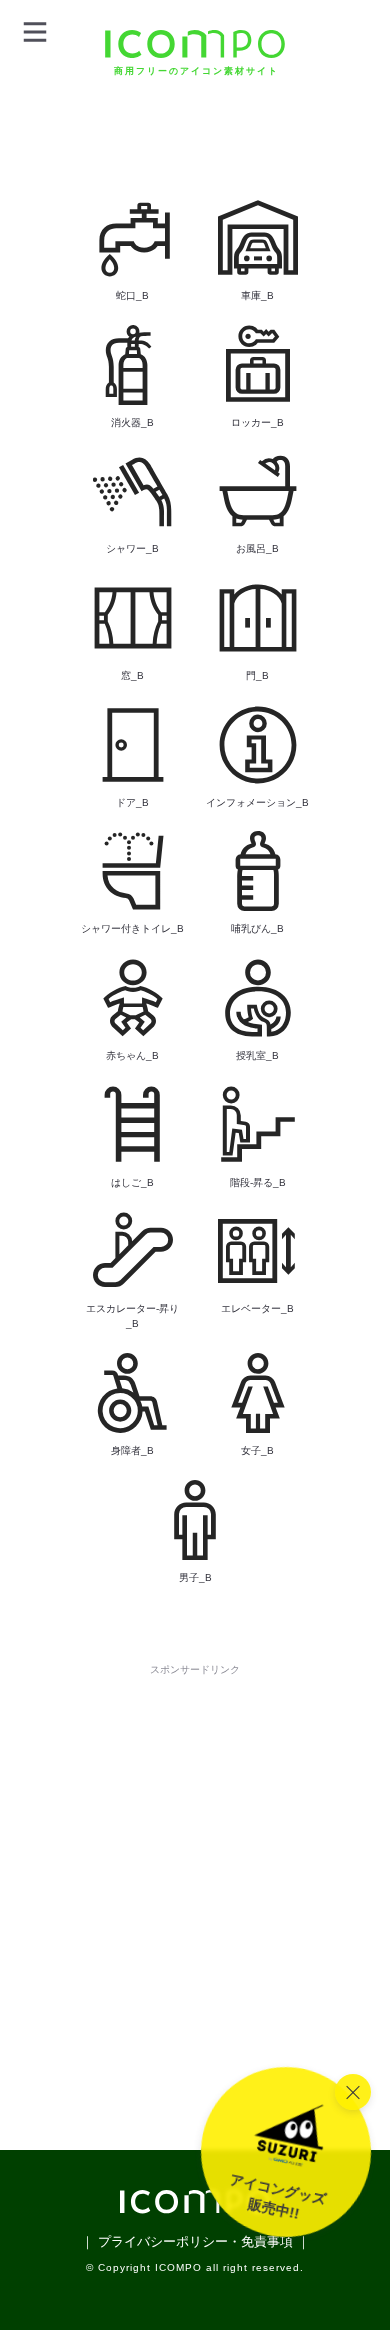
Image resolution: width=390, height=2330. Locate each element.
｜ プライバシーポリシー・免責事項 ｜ (195, 2241)
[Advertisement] (195, 1875)
